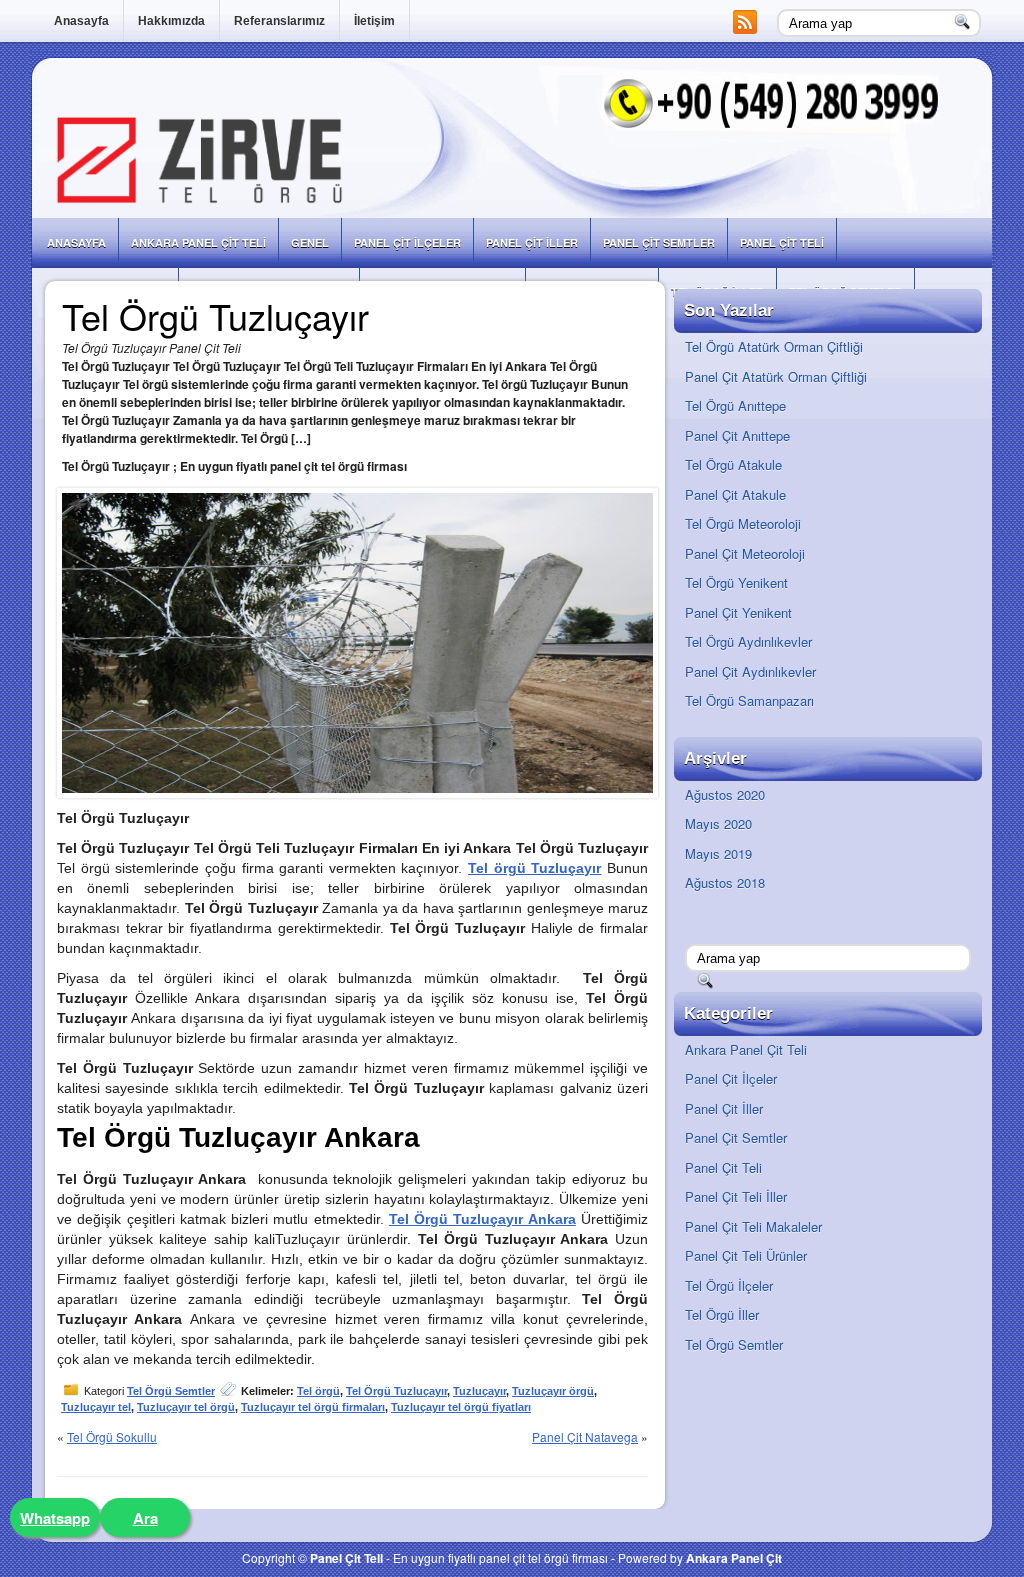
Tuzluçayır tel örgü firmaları (313, 1407)
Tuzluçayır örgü (553, 1391)
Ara (145, 1518)
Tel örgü (318, 1391)
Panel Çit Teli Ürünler (746, 1255)
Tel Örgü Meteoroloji (743, 523)
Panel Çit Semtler (659, 242)
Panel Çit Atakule (735, 494)
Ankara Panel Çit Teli (198, 242)
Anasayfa (81, 21)
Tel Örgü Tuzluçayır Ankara (482, 1219)
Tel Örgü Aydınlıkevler (748, 641)
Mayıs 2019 (718, 853)
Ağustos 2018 (725, 882)
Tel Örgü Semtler (171, 1391)
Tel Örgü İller (722, 1314)
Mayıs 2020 (718, 823)
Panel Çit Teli (782, 242)
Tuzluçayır (479, 1391)
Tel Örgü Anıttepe (735, 405)
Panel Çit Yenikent (738, 612)
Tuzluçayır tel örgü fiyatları (461, 1407)
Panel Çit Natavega (585, 1436)
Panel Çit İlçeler (407, 242)
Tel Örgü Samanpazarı (749, 700)
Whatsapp (55, 1518)
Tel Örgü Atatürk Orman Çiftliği (774, 346)
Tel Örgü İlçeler (729, 1285)
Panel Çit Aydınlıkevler (750, 671)
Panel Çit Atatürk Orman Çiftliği (776, 376)
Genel (310, 242)
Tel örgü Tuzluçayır (534, 868)
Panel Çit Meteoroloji (745, 553)
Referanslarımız (279, 21)
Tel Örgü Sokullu (112, 1436)
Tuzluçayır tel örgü (186, 1407)
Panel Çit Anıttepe (737, 435)
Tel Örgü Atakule (733, 464)
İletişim (374, 21)
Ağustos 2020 (725, 794)
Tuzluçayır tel (96, 1407)
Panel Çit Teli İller (736, 1196)
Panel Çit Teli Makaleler (753, 1226)
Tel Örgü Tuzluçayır (396, 1391)
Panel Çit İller (532, 242)
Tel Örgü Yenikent (736, 582)
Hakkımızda (171, 21)
